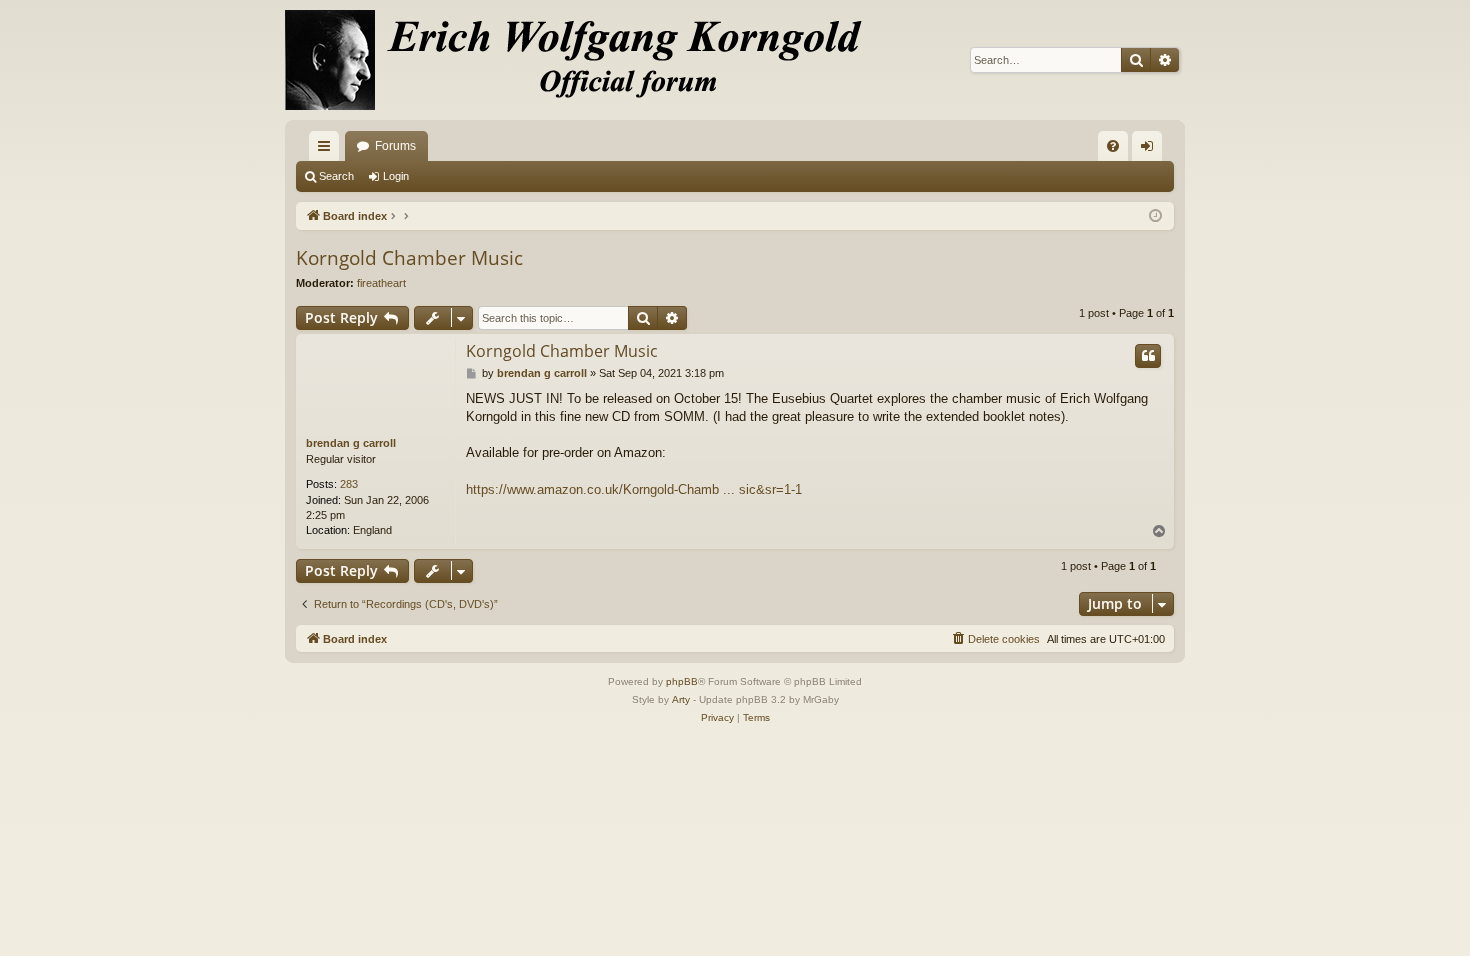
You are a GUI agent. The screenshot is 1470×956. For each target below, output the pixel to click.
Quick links (328, 150)
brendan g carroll (351, 443)
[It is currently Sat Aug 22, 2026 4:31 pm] (1155, 216)
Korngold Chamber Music (409, 258)
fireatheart (381, 283)
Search (336, 176)
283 (349, 484)
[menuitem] (1113, 146)
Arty (681, 699)
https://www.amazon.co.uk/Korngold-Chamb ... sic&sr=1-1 (634, 489)
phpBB (682, 681)
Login (396, 176)
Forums (395, 146)
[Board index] (585, 60)
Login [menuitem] (1151, 150)
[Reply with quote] (1148, 356)
